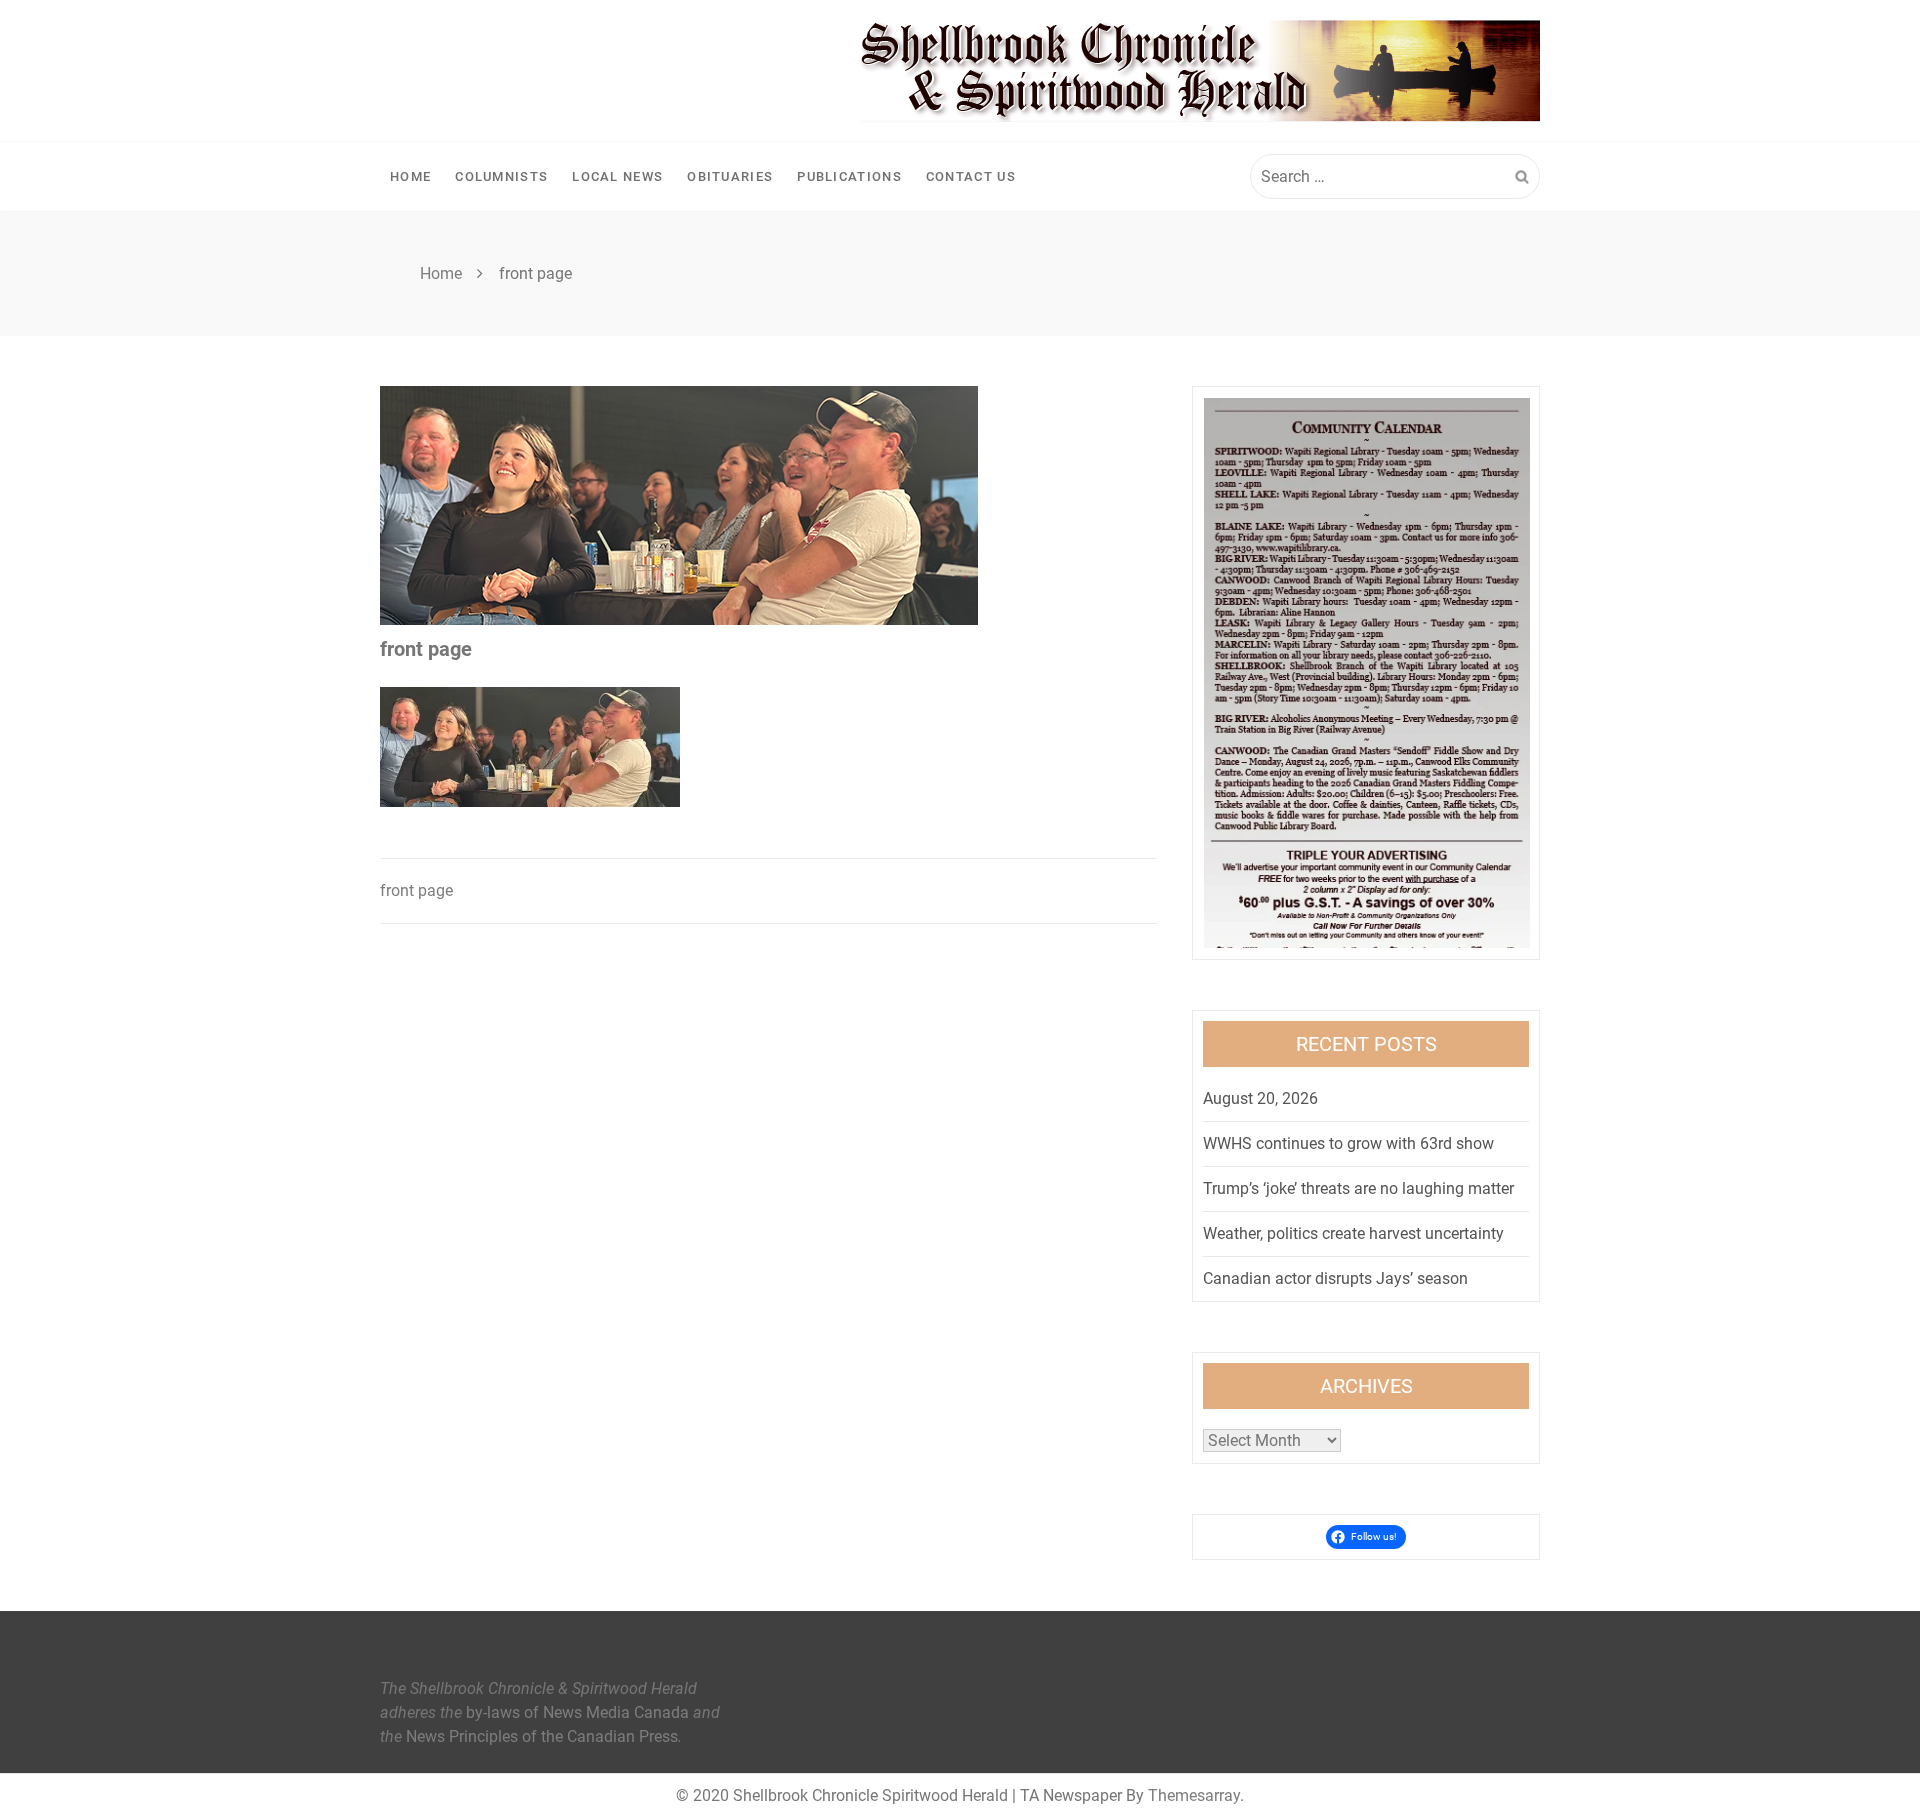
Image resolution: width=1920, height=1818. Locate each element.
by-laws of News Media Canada (577, 1712)
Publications (849, 176)
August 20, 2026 (1260, 1098)
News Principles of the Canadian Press (542, 1736)
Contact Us (971, 176)
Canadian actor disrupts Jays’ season (1335, 1278)
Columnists (501, 176)
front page (416, 890)
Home (410, 176)
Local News (617, 176)
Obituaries (730, 176)
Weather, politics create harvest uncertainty (1353, 1233)
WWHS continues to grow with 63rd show (1348, 1143)
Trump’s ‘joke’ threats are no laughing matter (1358, 1188)
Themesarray (1194, 1795)
